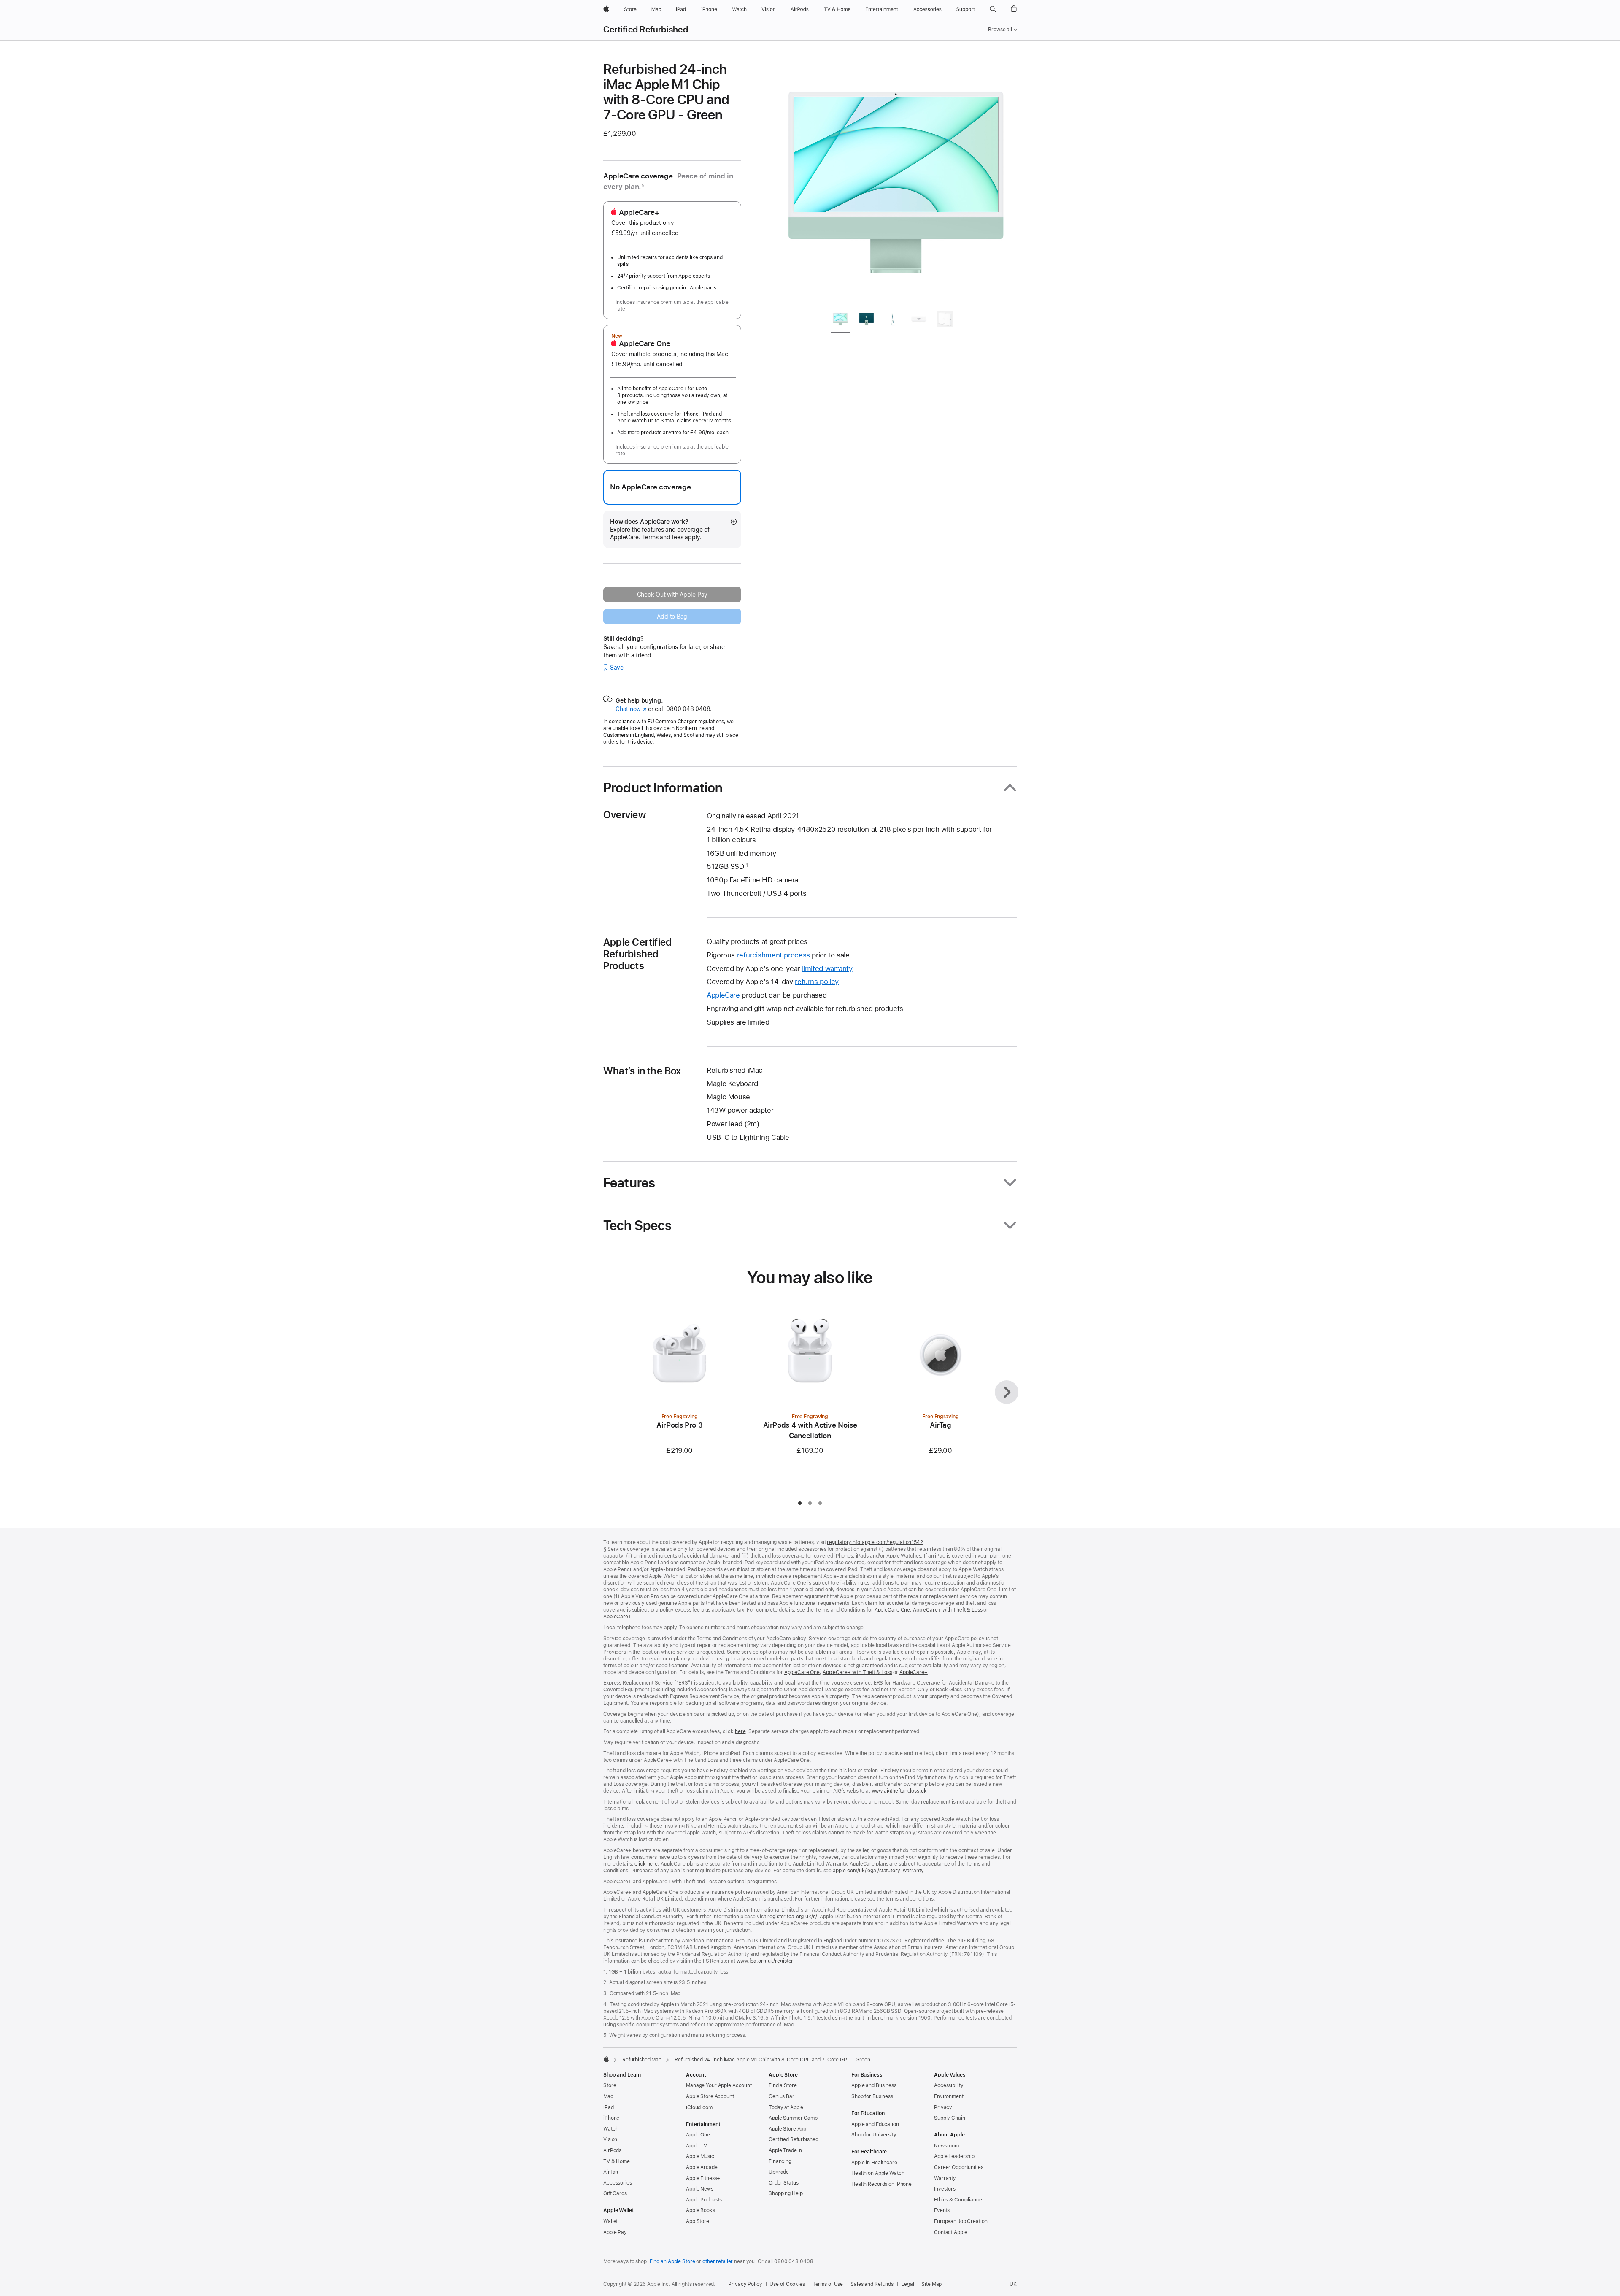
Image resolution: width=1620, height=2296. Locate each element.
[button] (993, 9)
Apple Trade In (785, 2150)
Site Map (931, 2284)
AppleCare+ (617, 1617)
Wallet (610, 2221)
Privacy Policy (745, 2284)
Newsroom (946, 2146)
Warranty (945, 2178)
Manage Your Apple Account (719, 2085)
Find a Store (783, 2085)
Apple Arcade (702, 2167)
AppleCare (723, 995)
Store (610, 2085)
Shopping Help (786, 2193)
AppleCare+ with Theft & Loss (948, 1610)
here (740, 1731)
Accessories (618, 2183)
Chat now (631, 709)
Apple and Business (874, 2085)
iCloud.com (699, 2107)
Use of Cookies (787, 2284)
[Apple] (606, 2059)
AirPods (612, 2150)
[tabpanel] (896, 182)
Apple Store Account (710, 2096)
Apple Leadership (954, 2156)
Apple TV (697, 2146)
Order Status (784, 2183)
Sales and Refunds (872, 2284)
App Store (698, 2221)
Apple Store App (787, 2129)
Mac (608, 2096)
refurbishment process (774, 955)
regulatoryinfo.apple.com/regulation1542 (875, 1542)
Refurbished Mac (642, 2060)
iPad (609, 2107)
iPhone (611, 2118)
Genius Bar (782, 2096)
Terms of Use (828, 2284)
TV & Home (617, 2161)
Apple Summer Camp (793, 2118)
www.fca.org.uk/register (765, 1961)
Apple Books (701, 2210)
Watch (611, 2129)
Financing (780, 2161)
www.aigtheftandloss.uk (899, 1791)
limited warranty (827, 968)
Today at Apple (786, 2107)
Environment (949, 2096)
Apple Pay (615, 2232)
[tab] (840, 320)
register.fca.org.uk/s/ (792, 1917)
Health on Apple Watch (878, 2173)
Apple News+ (701, 2189)
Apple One (698, 2135)
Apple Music (700, 2156)
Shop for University (874, 2135)
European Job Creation (961, 2221)
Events (942, 2210)
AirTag (611, 2172)
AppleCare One (892, 1610)
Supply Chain (950, 2118)
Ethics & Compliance (958, 2200)
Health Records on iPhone (882, 2184)
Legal (907, 2284)
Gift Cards (615, 2193)
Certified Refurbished (646, 30)
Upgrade (779, 2172)
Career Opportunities (959, 2167)
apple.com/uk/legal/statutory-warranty (878, 1871)
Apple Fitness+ (703, 2178)
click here (646, 1864)
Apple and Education (875, 2124)
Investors (945, 2189)
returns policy (817, 982)
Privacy (943, 2107)
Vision (610, 2139)
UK (1013, 2284)
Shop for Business (872, 2096)
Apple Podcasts (704, 2200)
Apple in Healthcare (874, 2163)
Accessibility (949, 2085)
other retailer (718, 2261)
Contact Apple (950, 2232)
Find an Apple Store (672, 2261)
